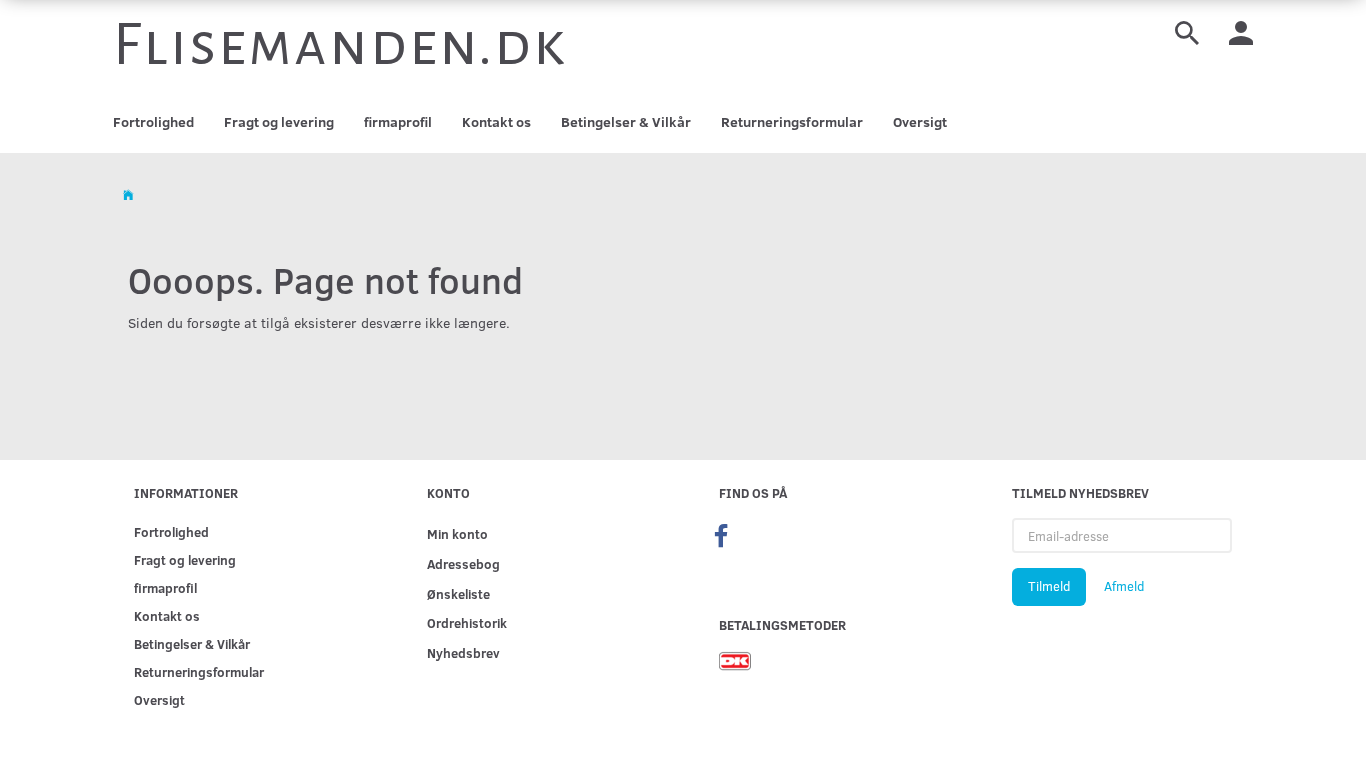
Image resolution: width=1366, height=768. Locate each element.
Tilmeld (1049, 586)
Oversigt (920, 121)
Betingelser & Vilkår (626, 121)
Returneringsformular (792, 121)
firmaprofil (398, 121)
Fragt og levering (279, 121)
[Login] (1241, 31)
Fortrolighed (153, 121)
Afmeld (1124, 586)
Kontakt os (496, 121)
